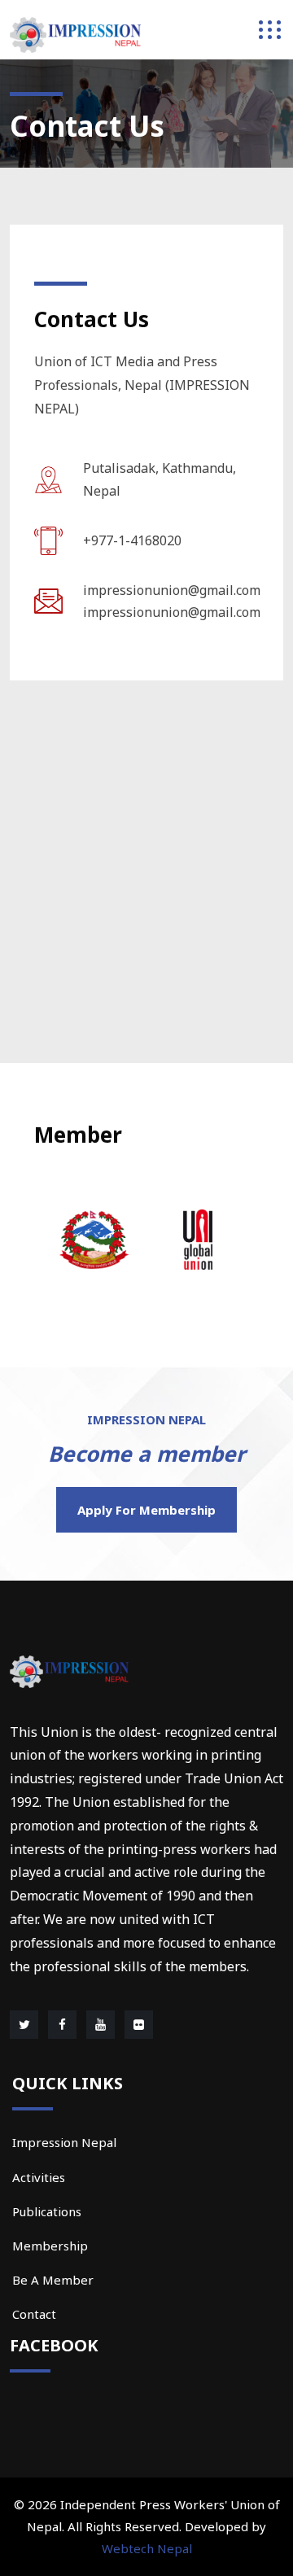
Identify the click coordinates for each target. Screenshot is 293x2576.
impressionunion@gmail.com (172, 590)
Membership (50, 2246)
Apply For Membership (146, 1510)
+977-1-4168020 (132, 540)
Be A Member (53, 2280)
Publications (47, 2211)
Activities (39, 2177)
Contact (34, 2314)
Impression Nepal (64, 2142)
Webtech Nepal (147, 2548)
